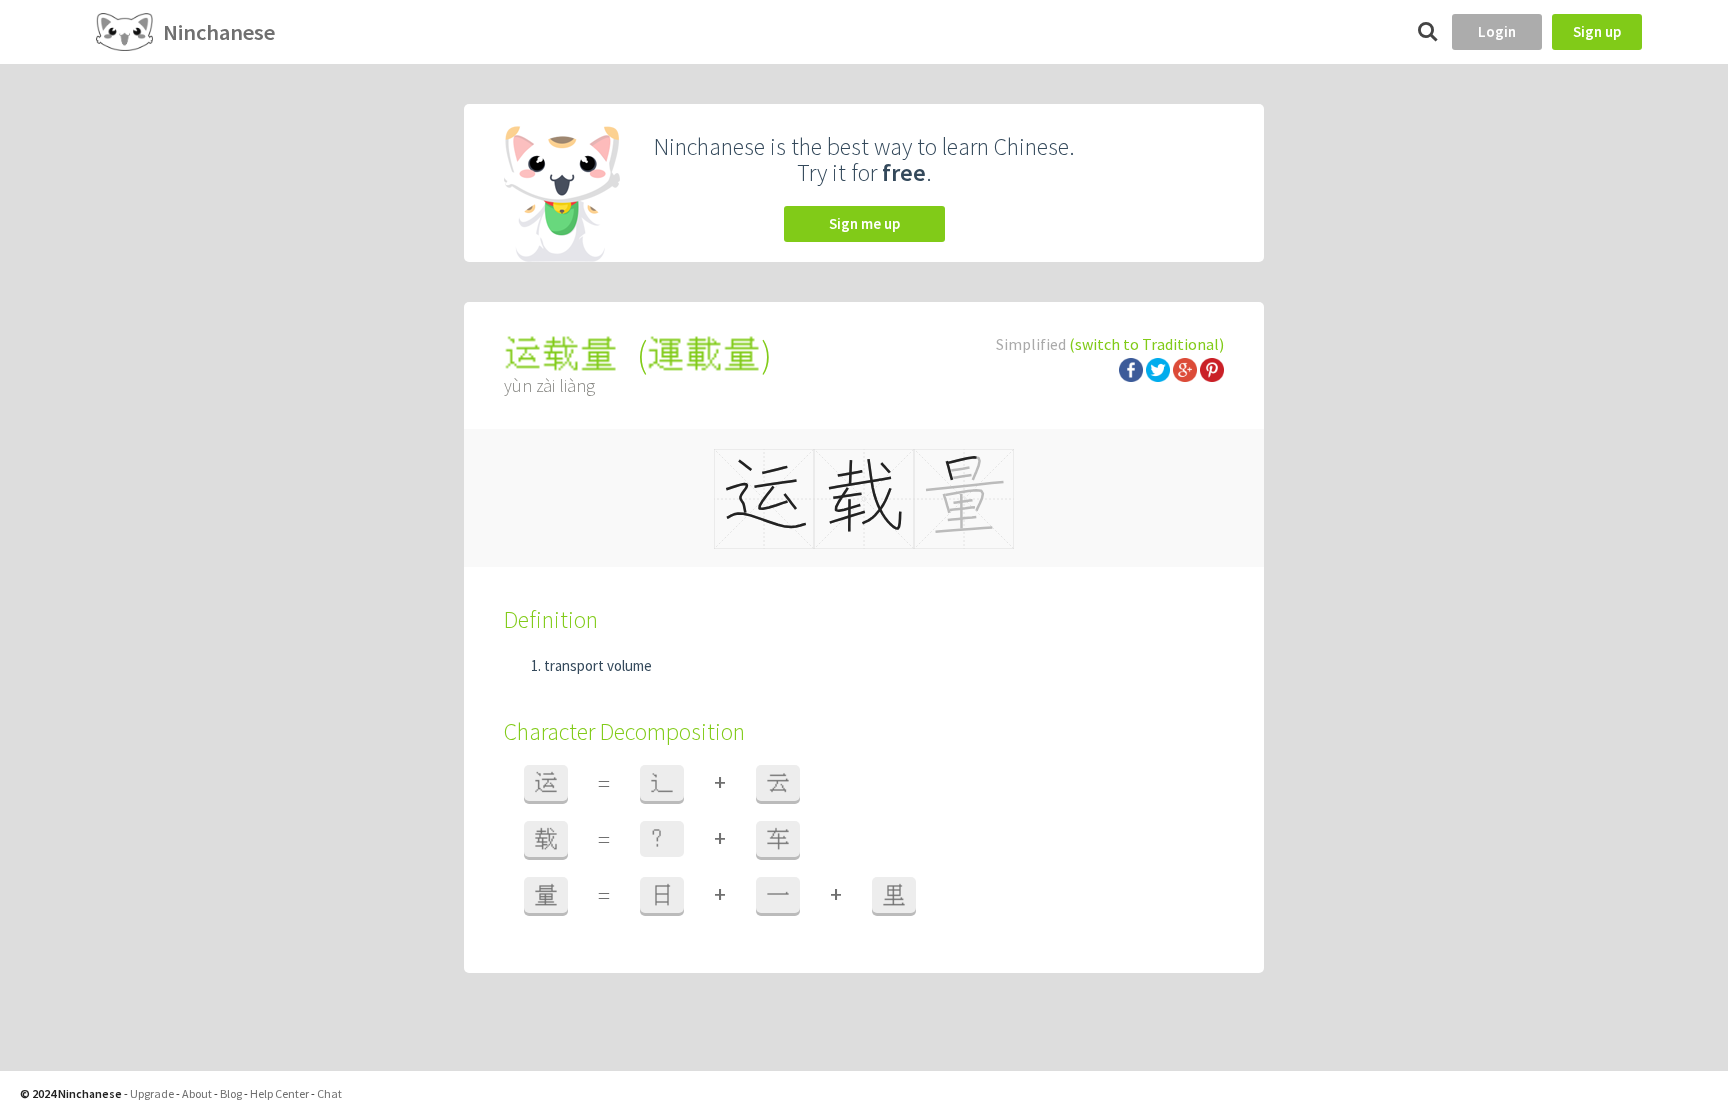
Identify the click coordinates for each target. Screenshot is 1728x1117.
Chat (329, 1093)
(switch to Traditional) (1146, 344)
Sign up (1597, 31)
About (197, 1093)
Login (1497, 31)
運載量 (704, 354)
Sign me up (864, 223)
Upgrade (152, 1093)
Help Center (279, 1093)
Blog (231, 1093)
